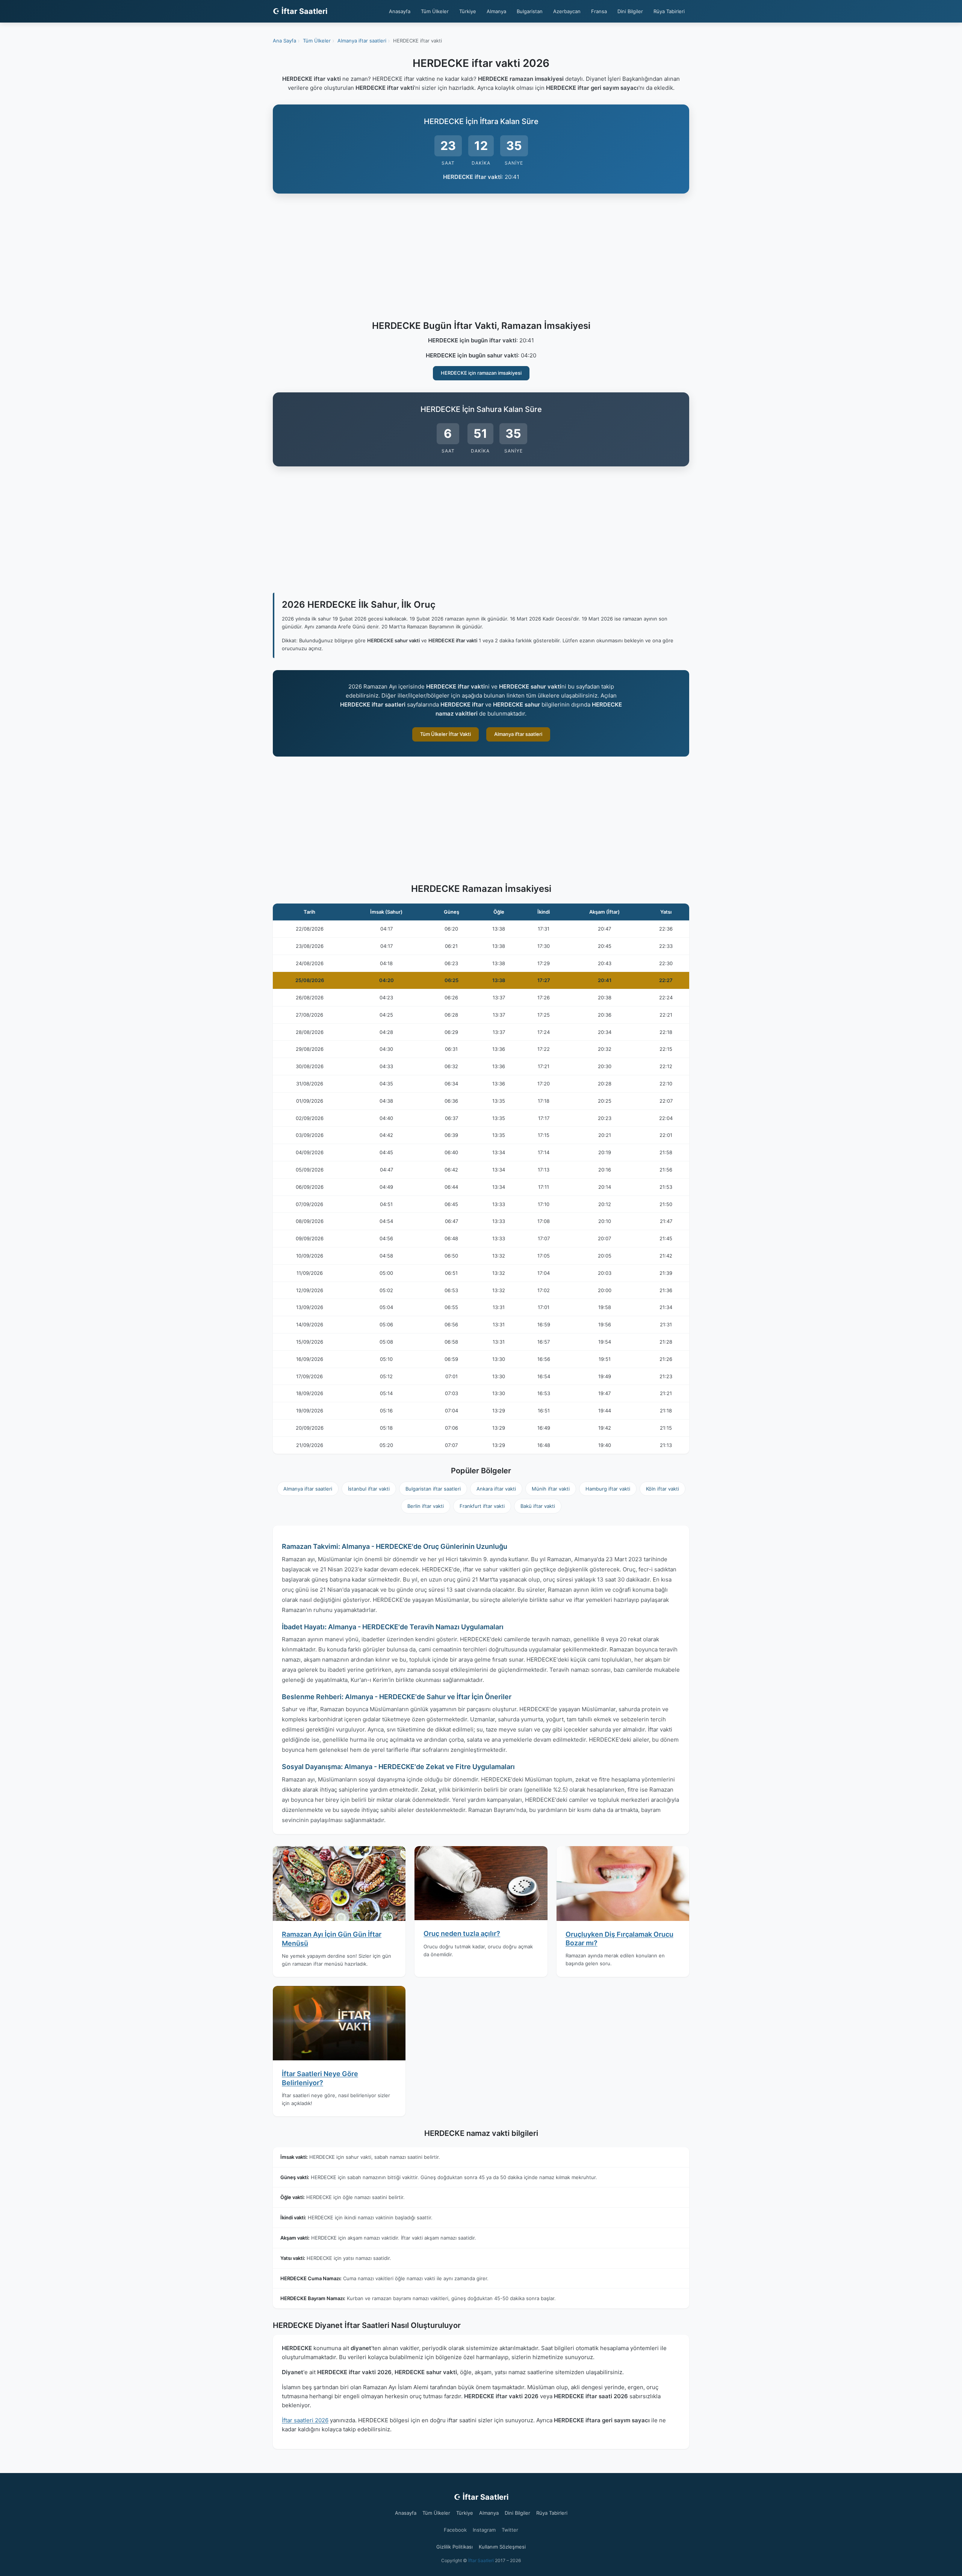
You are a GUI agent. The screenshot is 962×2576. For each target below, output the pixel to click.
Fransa (599, 11)
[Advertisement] (481, 258)
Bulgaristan (530, 11)
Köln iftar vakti (663, 1489)
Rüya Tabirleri (669, 11)
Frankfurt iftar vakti (482, 1506)
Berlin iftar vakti (426, 1506)
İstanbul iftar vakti (369, 1489)
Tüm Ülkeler (435, 11)
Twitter (510, 2530)
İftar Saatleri (481, 2560)
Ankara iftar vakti (496, 1489)
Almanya (496, 11)
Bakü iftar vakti (538, 1506)
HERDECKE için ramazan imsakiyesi (481, 373)
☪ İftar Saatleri (300, 11)
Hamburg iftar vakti (608, 1489)
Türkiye (468, 11)
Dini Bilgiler (630, 11)
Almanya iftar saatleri (518, 734)
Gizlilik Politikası (455, 2547)
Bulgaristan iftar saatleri (433, 1489)
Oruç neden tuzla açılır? (462, 1934)
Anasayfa (400, 11)
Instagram (484, 2530)
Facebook (455, 2530)
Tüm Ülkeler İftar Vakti (445, 734)
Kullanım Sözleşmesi (502, 2547)
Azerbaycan (567, 11)
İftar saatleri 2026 (305, 2420)
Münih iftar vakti (551, 1489)
